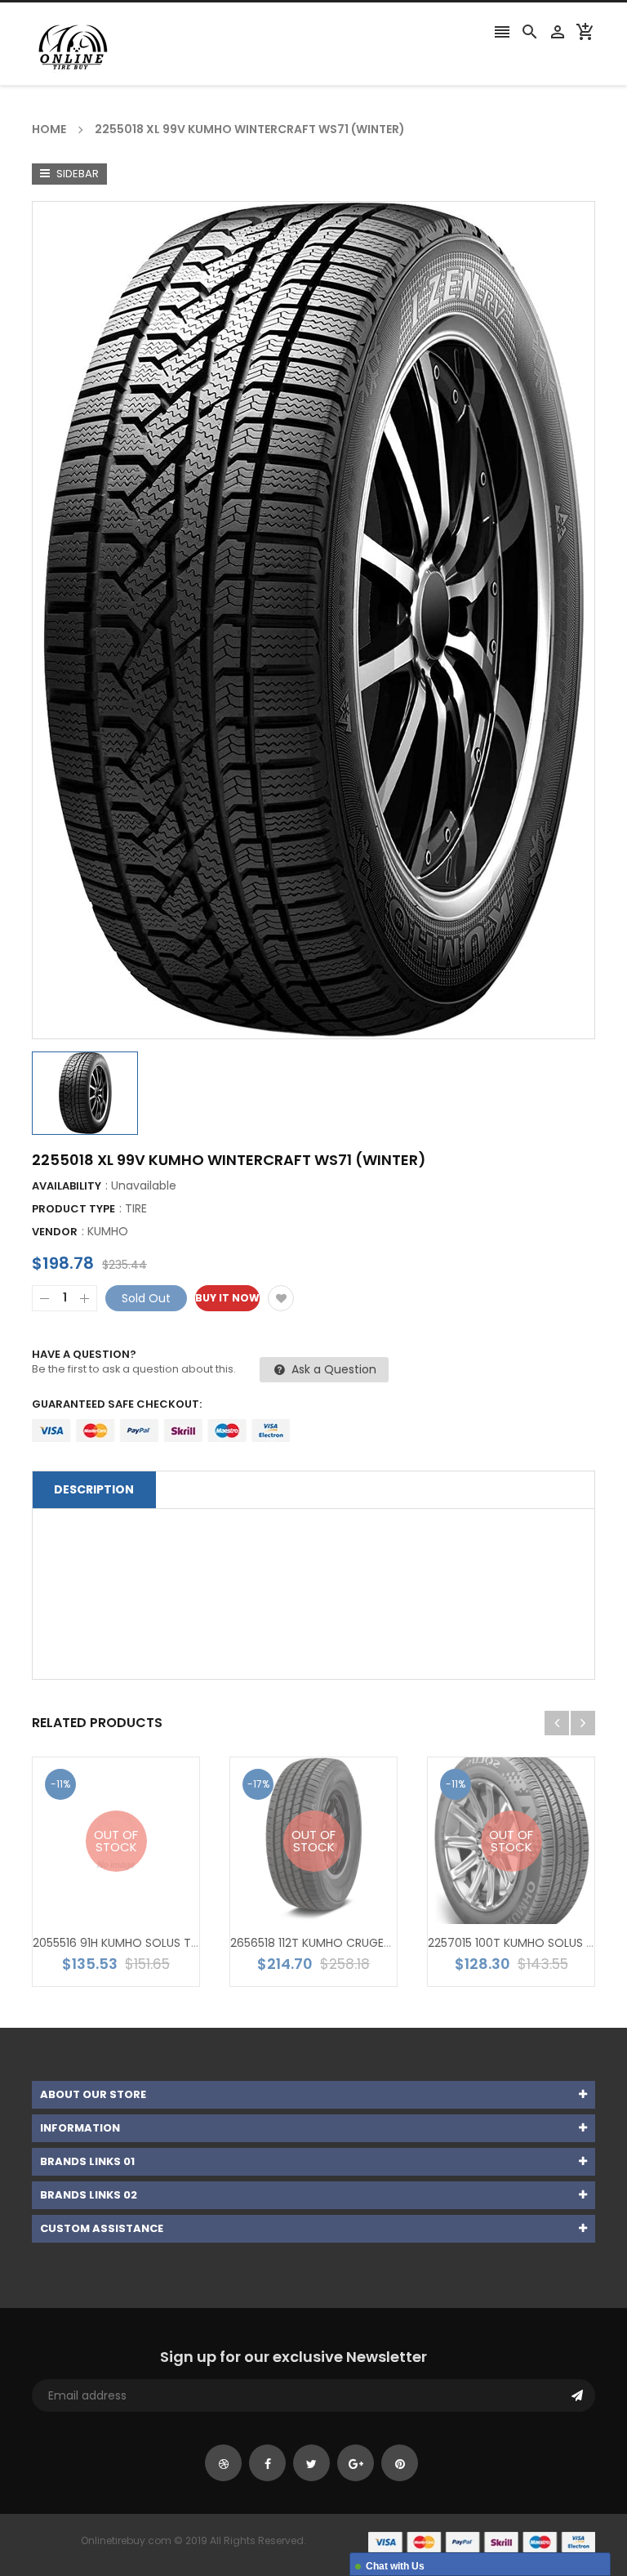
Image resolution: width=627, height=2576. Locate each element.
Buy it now (227, 1298)
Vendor (55, 1232)
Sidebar (76, 174)
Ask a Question (332, 1369)
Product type (73, 1209)
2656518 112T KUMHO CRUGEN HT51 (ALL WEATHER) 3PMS (384, 1943)
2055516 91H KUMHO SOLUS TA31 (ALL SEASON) (160, 1943)
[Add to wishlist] (281, 1298)
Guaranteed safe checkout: (117, 1404)
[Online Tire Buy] (482, 2541)
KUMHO (108, 1231)
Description (94, 1489)
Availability (67, 1186)
